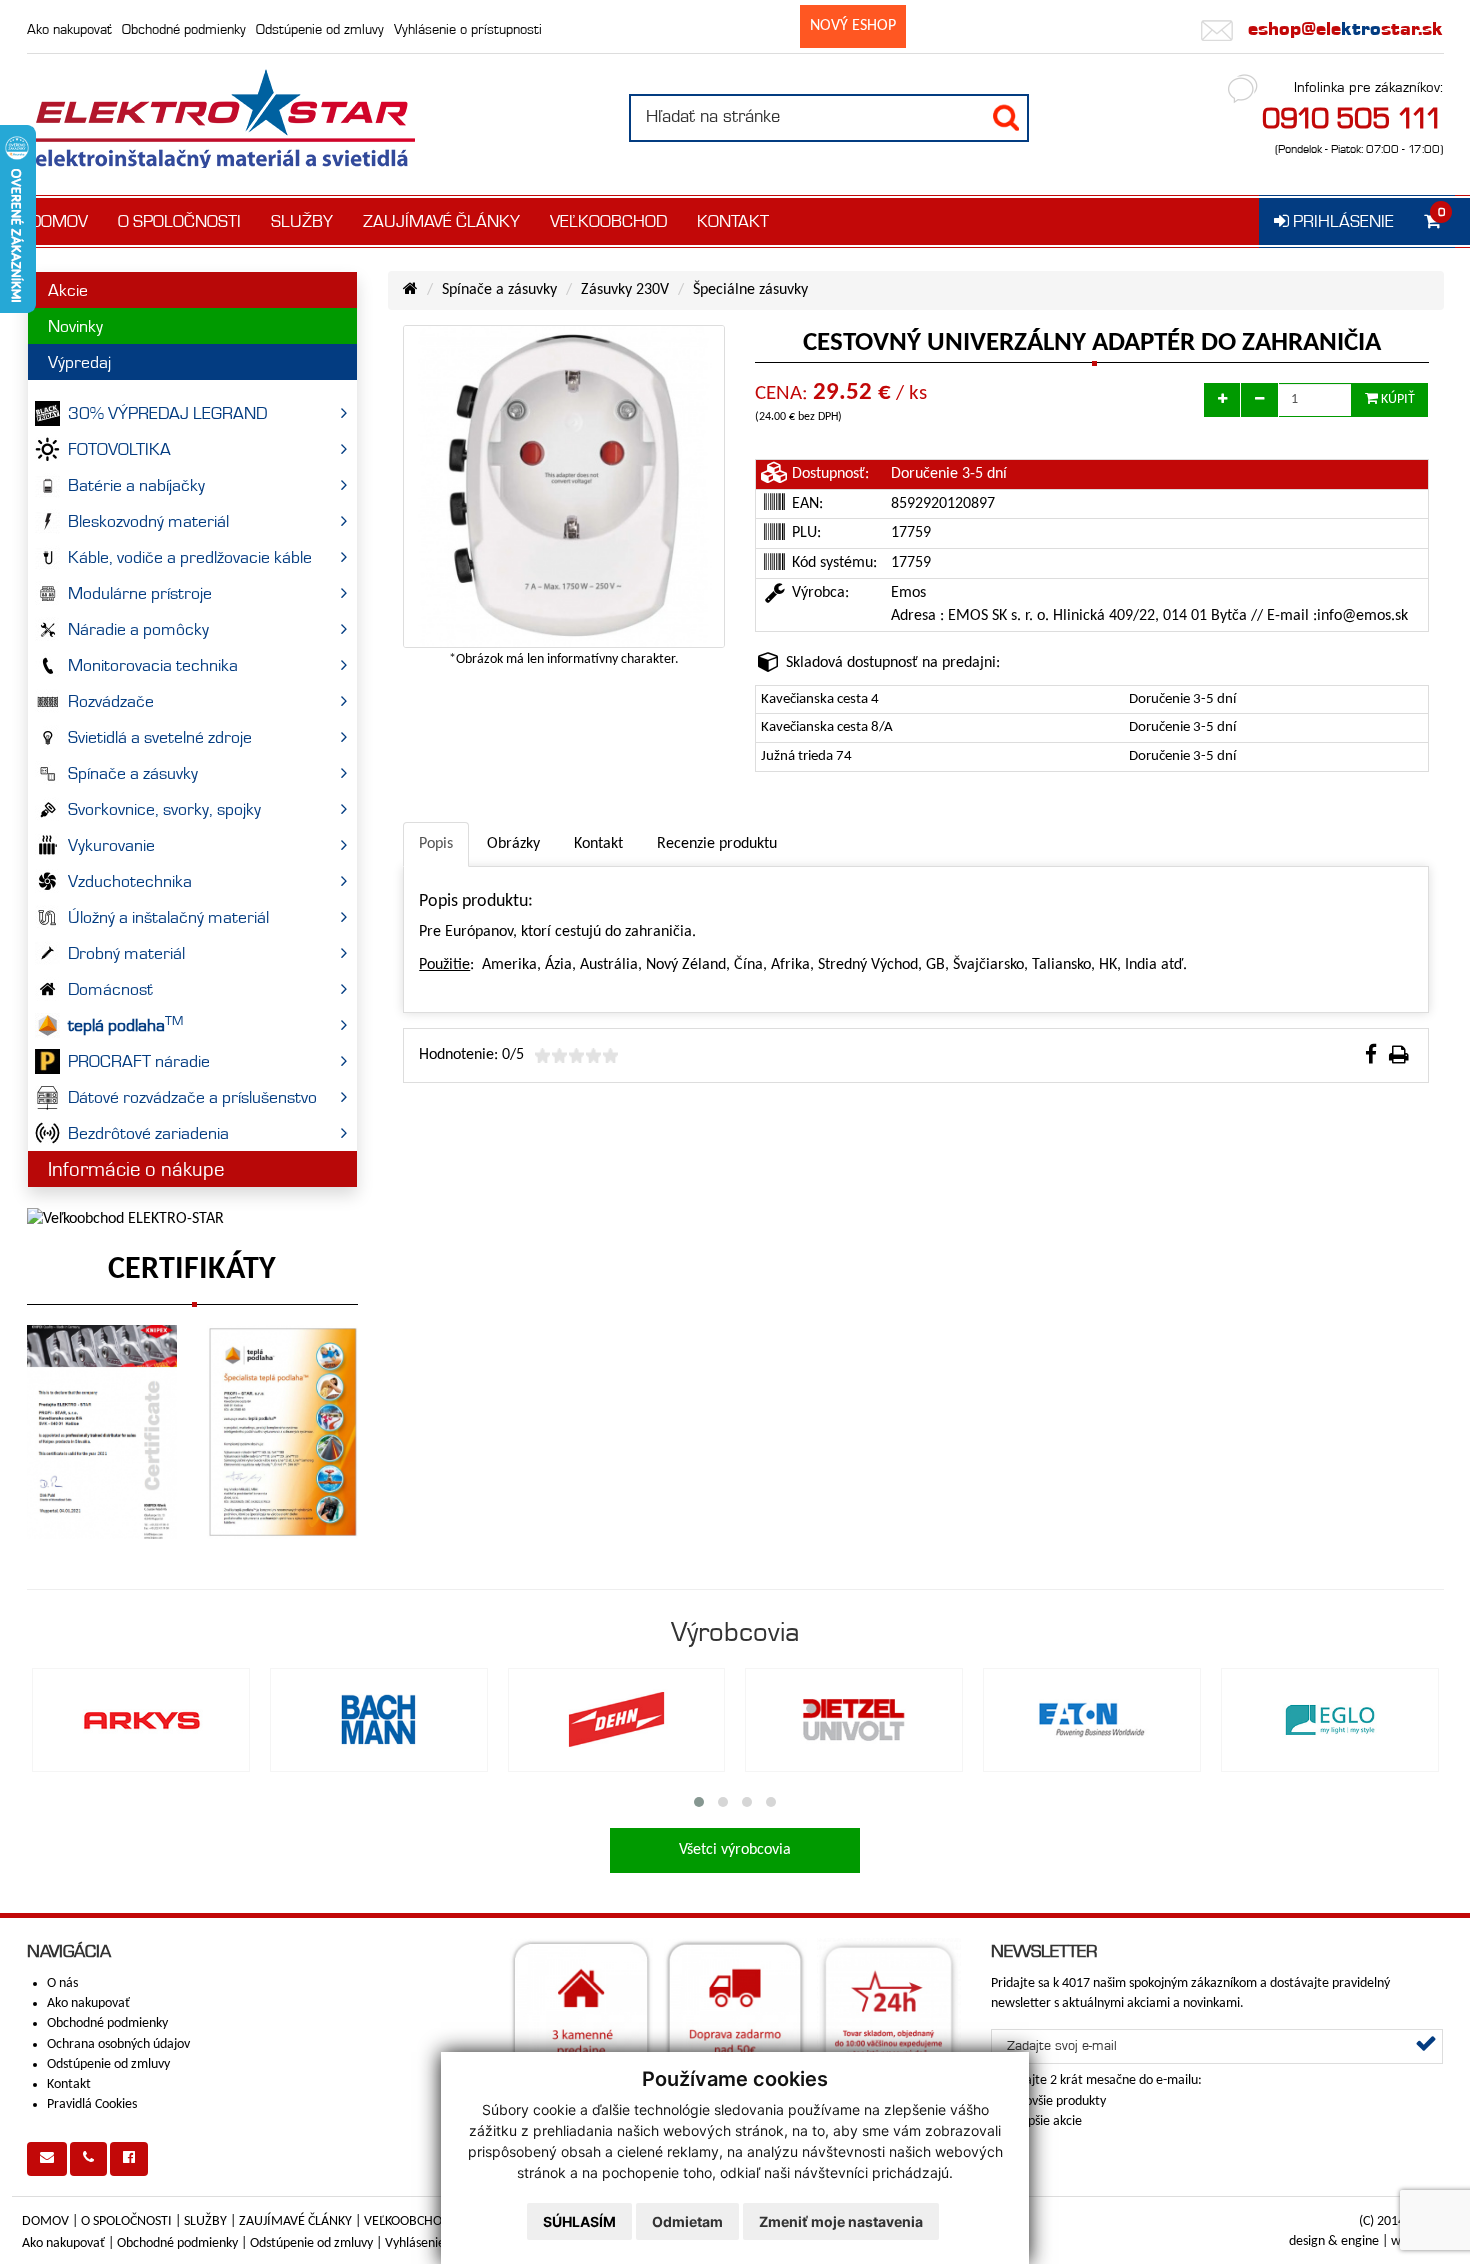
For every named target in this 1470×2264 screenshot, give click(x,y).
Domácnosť (110, 989)
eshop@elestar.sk (1343, 28)
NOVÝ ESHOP (853, 26)
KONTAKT (733, 221)
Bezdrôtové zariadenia (148, 1133)
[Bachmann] (379, 1720)
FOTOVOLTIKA (119, 449)
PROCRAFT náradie (139, 1061)
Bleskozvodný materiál (148, 521)
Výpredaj (79, 362)
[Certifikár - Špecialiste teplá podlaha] (282, 1432)
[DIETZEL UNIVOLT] (854, 1720)
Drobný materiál (126, 953)
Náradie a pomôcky (138, 629)
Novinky (75, 326)
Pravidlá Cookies (92, 2104)
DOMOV (59, 221)
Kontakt (69, 2084)
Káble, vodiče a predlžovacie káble (190, 557)
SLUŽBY (302, 221)
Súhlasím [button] (579, 2221)
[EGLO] (1330, 1720)
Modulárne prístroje (140, 593)
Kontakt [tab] (598, 844)
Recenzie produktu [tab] (717, 844)
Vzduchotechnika (130, 881)
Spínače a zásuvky (133, 773)
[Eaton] (1092, 1720)
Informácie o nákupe (136, 1169)
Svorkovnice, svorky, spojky (164, 809)
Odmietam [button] (687, 2221)
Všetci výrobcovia (735, 1850)
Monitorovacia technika (153, 665)
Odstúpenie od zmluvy (320, 29)
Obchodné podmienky (184, 29)
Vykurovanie (111, 845)
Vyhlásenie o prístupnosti (468, 29)
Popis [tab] (436, 844)
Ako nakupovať (69, 29)
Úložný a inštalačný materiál (168, 917)
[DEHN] (617, 1720)
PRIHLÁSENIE (1341, 221)
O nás (62, 1983)
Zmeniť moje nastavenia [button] (841, 2221)
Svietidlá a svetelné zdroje (160, 737)
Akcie (68, 290)
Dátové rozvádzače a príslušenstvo (192, 1097)
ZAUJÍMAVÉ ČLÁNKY (441, 221)
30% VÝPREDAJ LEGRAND (167, 413)
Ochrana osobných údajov (118, 2044)
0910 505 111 (1352, 118)
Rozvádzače (111, 701)
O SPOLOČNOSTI (179, 221)
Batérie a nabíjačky (136, 485)
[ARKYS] (141, 1720)
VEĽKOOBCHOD (608, 221)
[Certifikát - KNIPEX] (102, 1432)
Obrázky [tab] (513, 844)
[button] (699, 1802)
